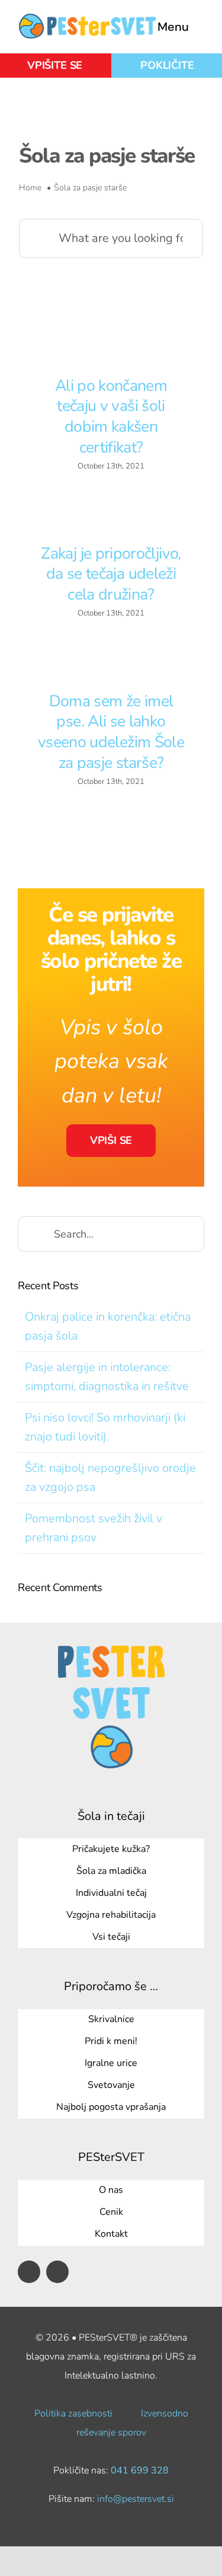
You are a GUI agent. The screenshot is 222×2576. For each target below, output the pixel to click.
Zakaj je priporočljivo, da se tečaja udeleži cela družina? (111, 574)
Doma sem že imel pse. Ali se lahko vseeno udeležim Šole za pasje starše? (111, 732)
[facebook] (29, 2272)
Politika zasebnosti (73, 2414)
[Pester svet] (87, 19)
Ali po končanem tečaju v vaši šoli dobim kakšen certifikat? (111, 416)
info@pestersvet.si (136, 2499)
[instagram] (57, 2272)
